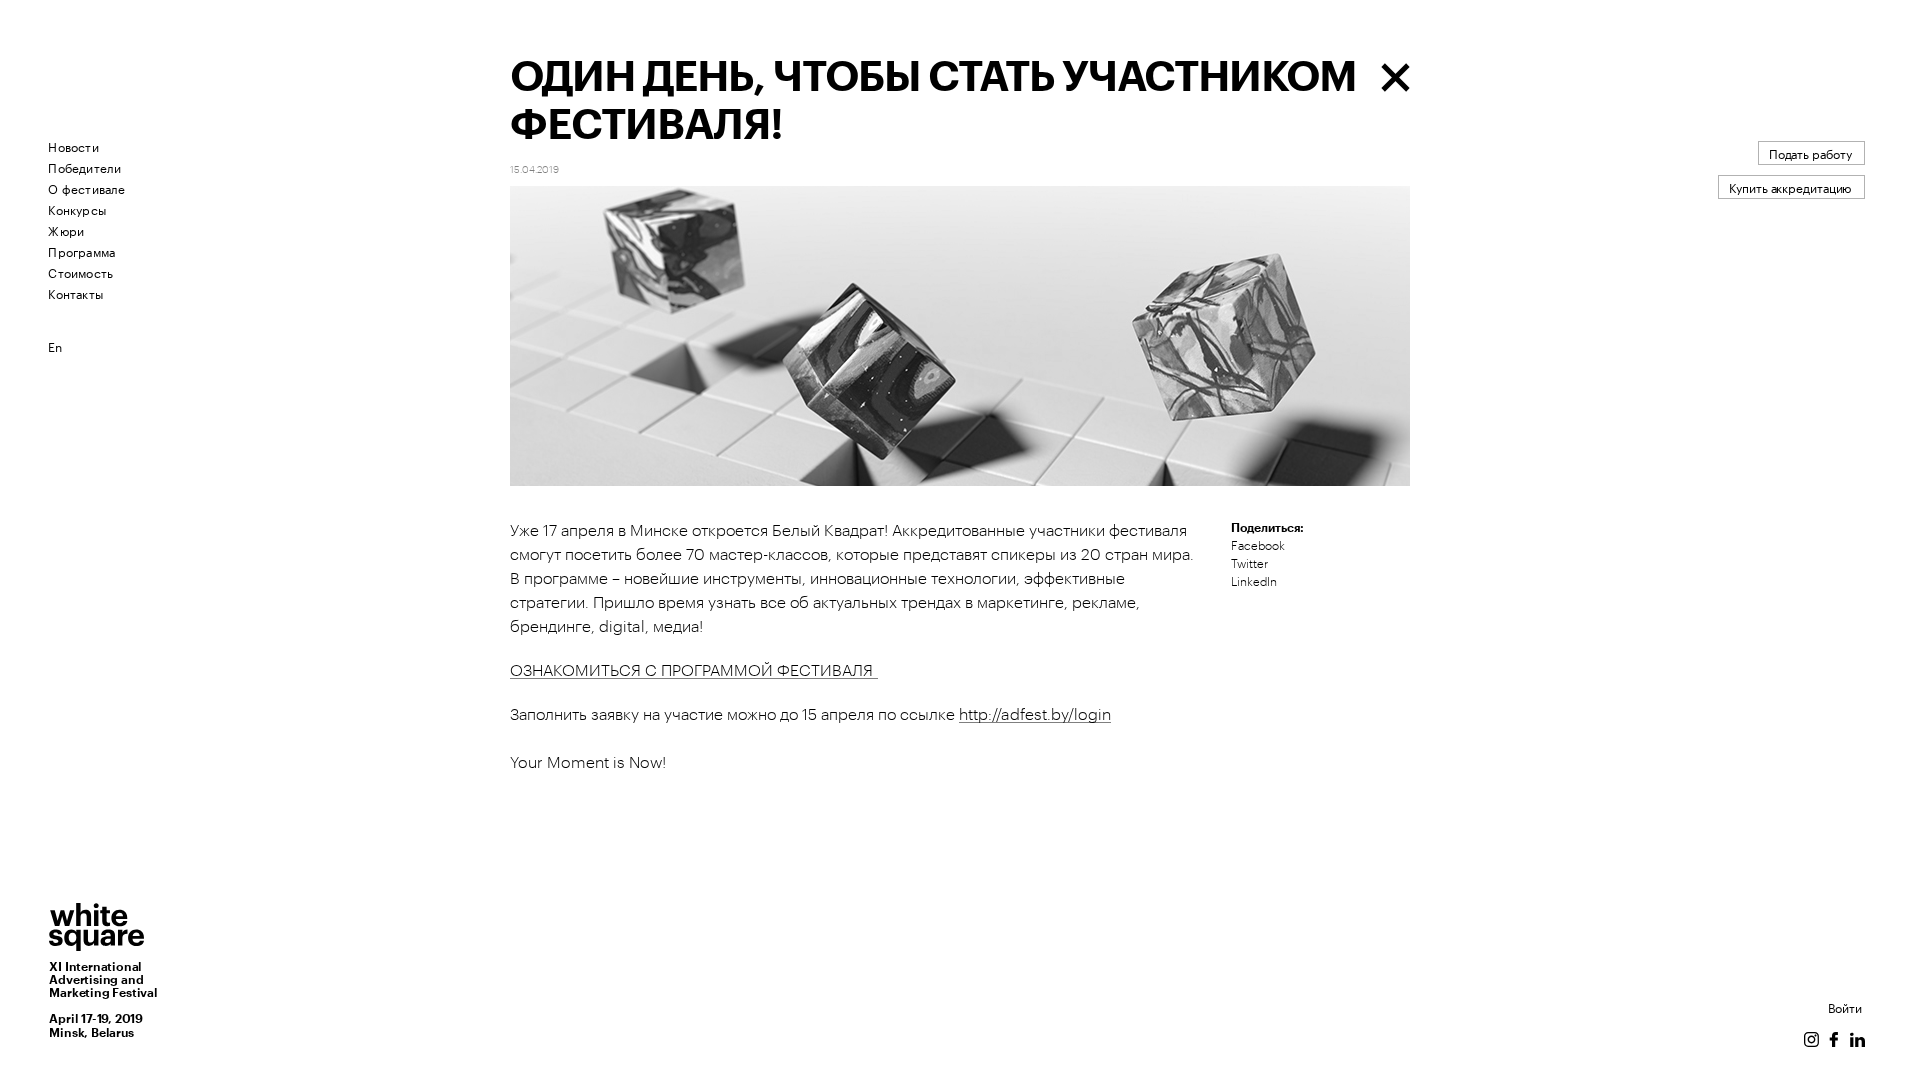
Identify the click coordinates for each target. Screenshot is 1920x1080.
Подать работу (1810, 152)
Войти (1845, 1006)
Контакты (75, 292)
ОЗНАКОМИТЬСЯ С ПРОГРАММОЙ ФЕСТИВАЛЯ (694, 671)
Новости (73, 145)
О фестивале (86, 187)
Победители (84, 166)
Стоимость (80, 271)
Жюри (66, 229)
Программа (81, 250)
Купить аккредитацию (1790, 186)
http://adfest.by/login (1035, 715)
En (55, 345)
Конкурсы (77, 208)
